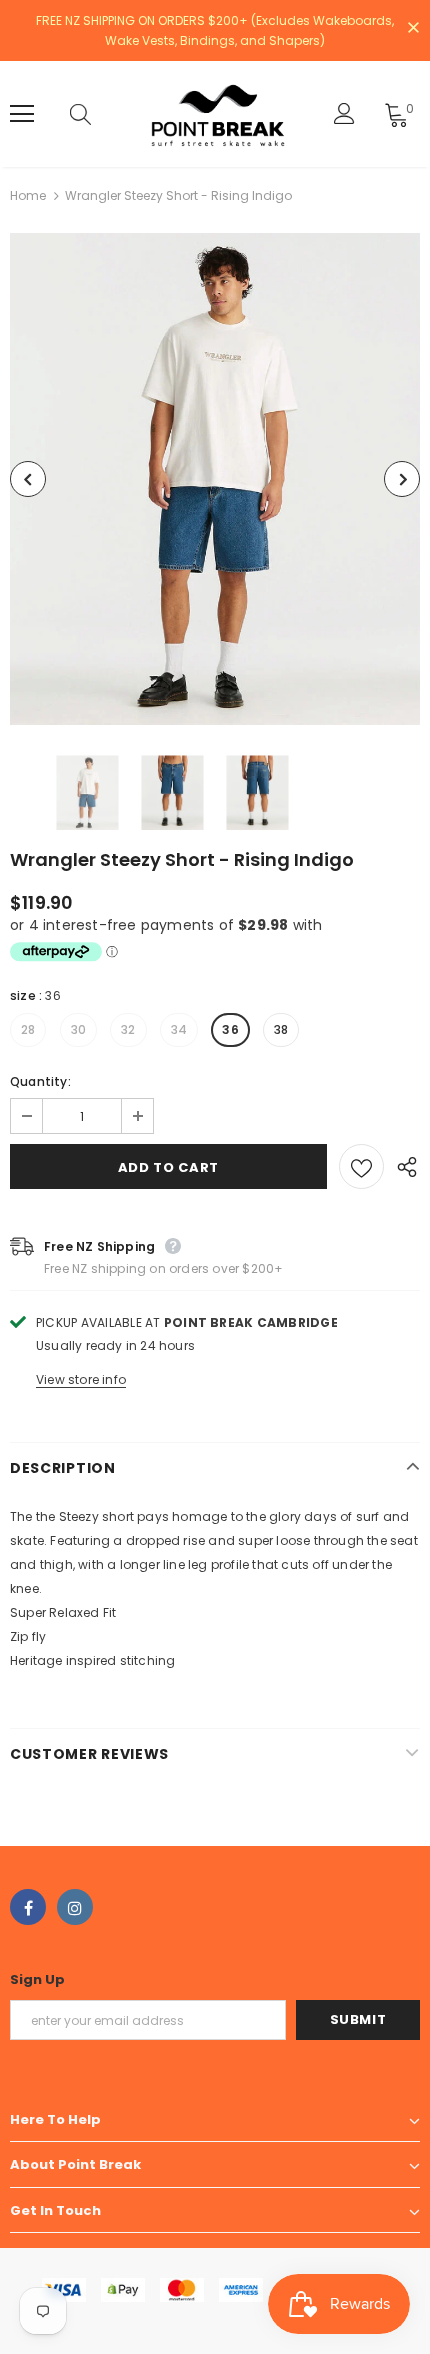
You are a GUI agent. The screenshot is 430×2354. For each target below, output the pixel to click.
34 (179, 1029)
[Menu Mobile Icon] (22, 114)
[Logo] (218, 114)
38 (281, 1029)
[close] (413, 29)
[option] (215, 479)
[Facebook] (28, 1907)
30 (78, 1029)
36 (230, 1029)
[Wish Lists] (361, 1166)
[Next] (402, 479)
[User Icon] (344, 113)
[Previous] (28, 479)
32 (128, 1029)
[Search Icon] (100, 114)
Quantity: (40, 1081)
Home (28, 195)
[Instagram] (75, 1907)
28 (28, 1029)
